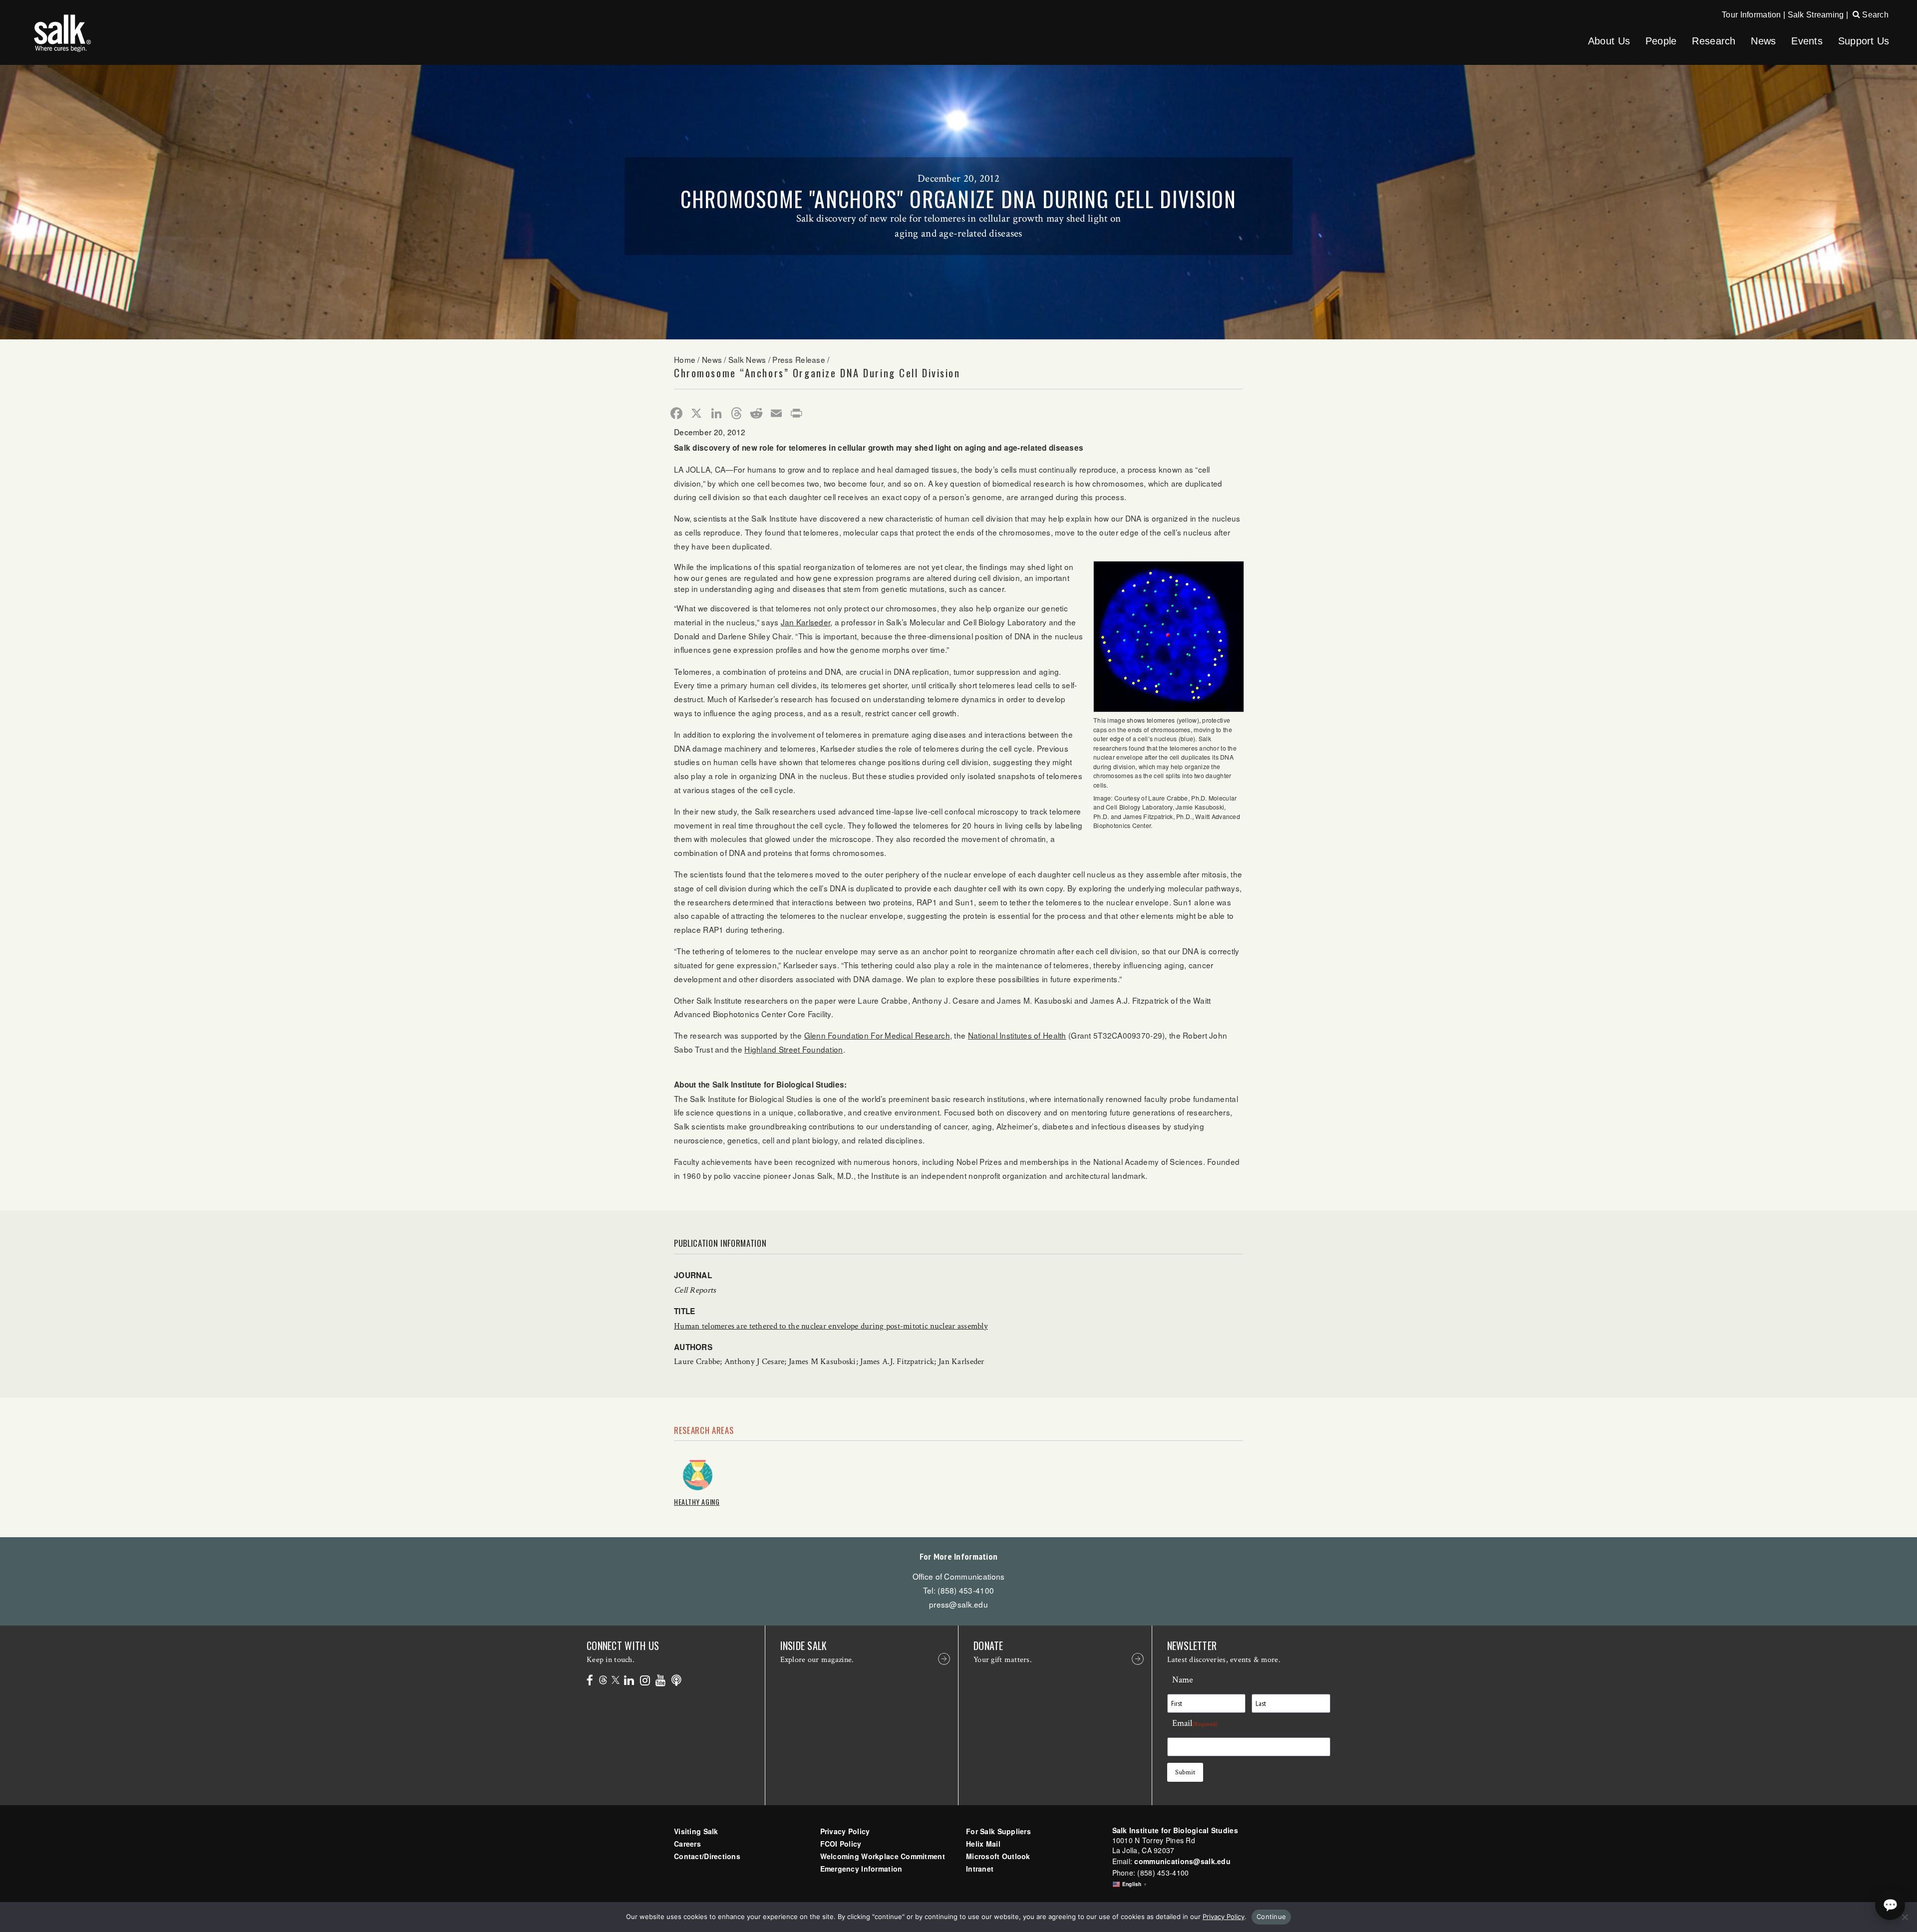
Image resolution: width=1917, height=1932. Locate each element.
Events (1807, 41)
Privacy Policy (845, 1831)
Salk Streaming (1816, 15)
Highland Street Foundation (794, 1049)
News (1763, 41)
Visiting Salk (696, 1831)
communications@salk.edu (1182, 1861)
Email (1195, 1723)
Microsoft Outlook (998, 1856)
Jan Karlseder (806, 622)
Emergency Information (861, 1869)
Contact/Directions (707, 1856)
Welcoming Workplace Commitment (883, 1856)
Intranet (980, 1869)
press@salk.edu (958, 1604)
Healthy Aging (697, 1502)
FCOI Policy (841, 1844)
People (1661, 41)
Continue (1271, 1917)
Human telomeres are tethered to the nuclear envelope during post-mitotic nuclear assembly (831, 1326)
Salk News (747, 359)
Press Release (799, 359)
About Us (1609, 41)
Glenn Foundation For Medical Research (877, 1035)
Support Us (1864, 41)
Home (685, 359)
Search (1874, 15)
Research (1714, 41)
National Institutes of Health (1017, 1035)
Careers (687, 1844)
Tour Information (1751, 15)
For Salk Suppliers (998, 1831)
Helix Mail (983, 1844)
